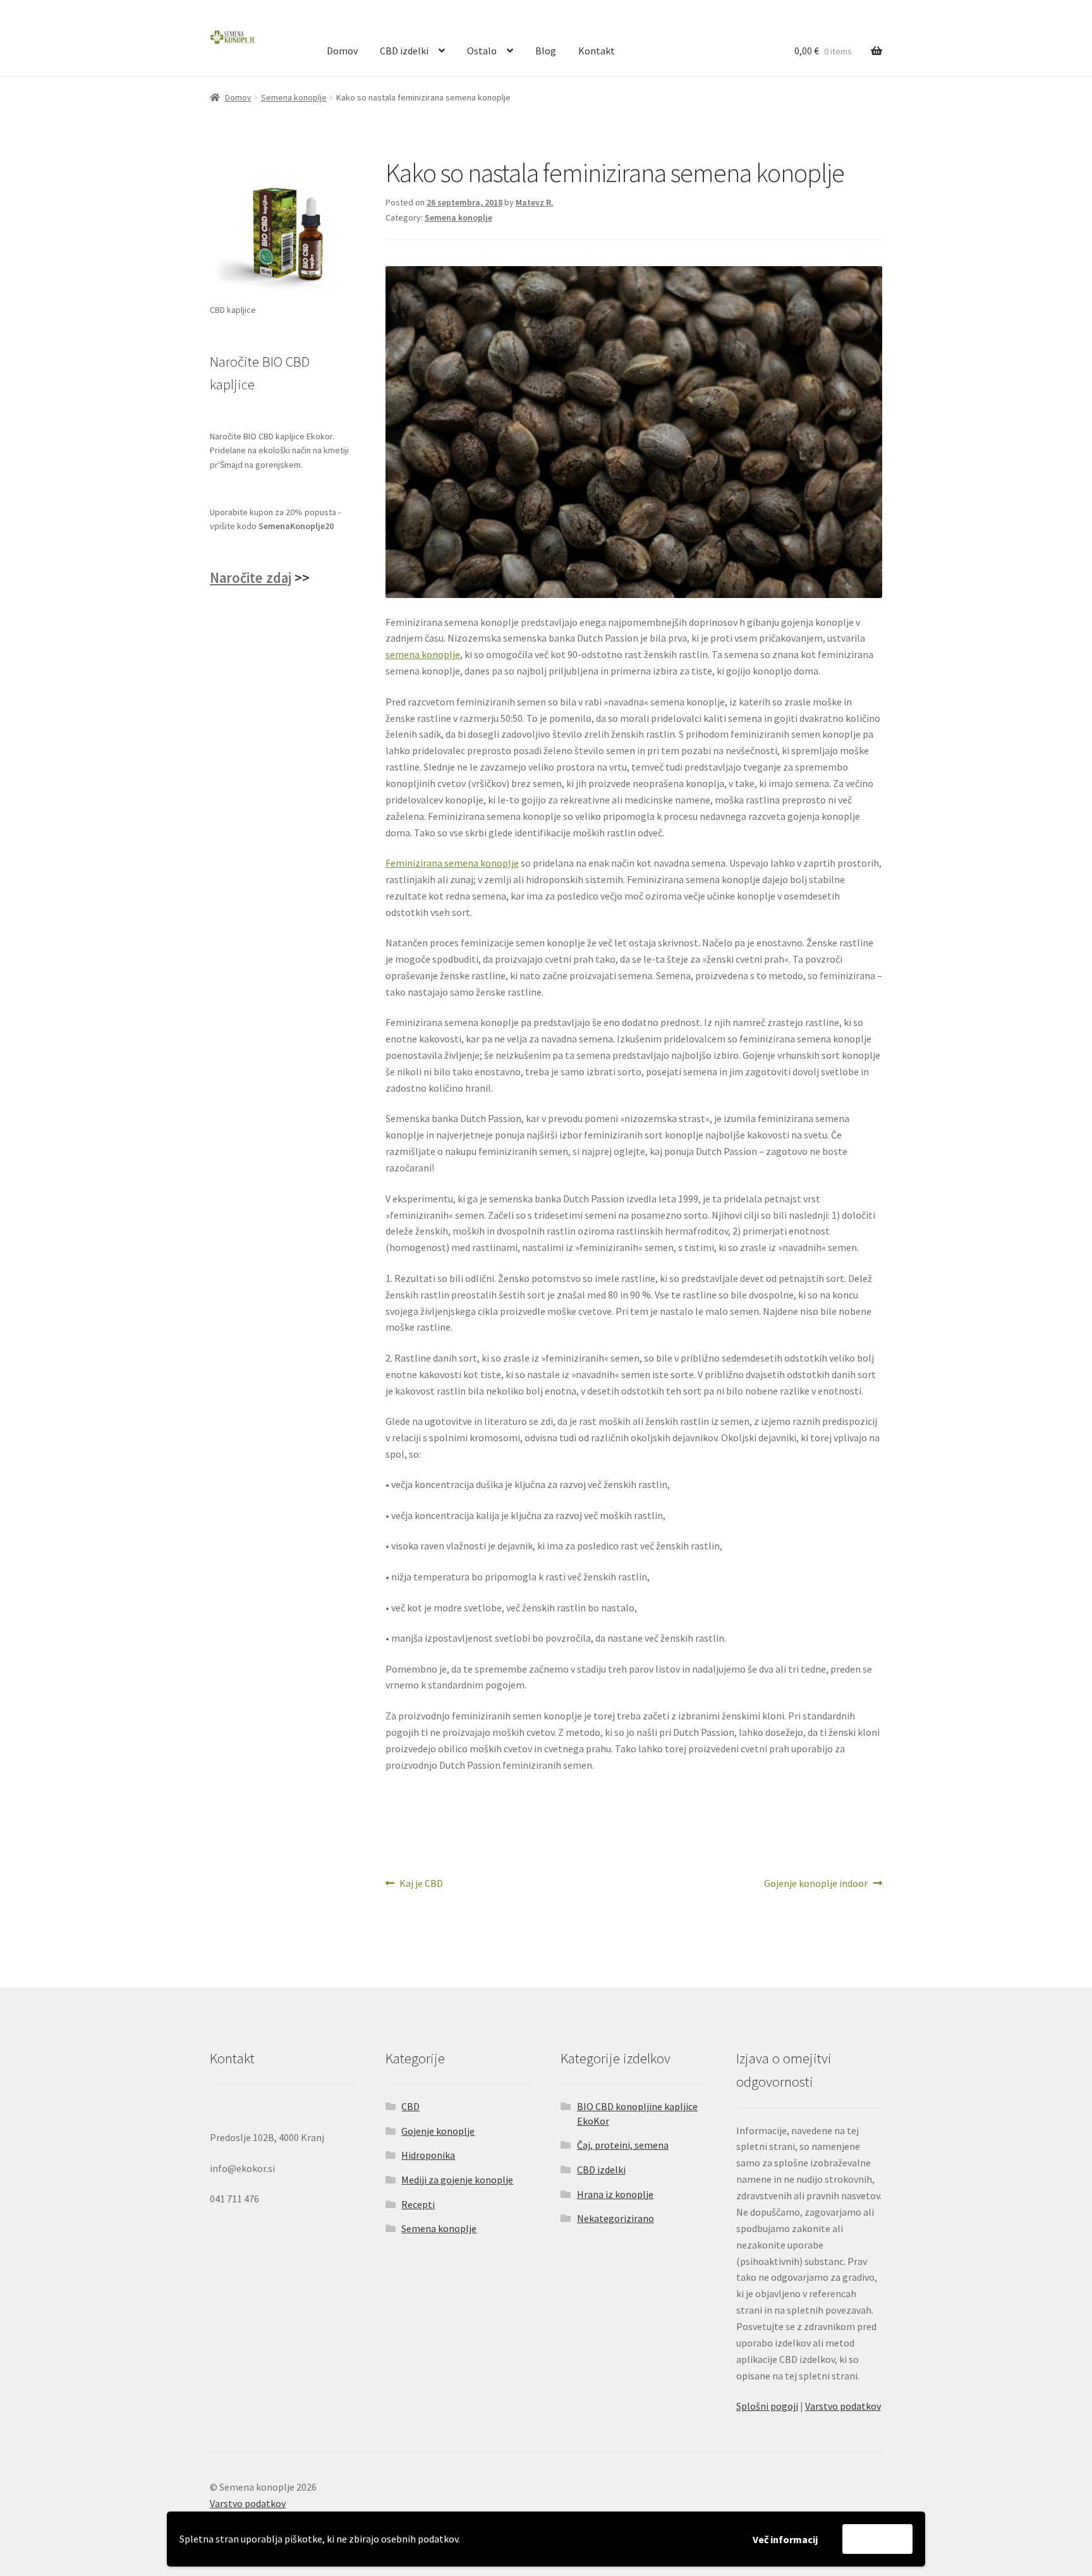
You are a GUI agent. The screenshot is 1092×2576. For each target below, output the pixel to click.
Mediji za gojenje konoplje (457, 2180)
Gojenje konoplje (438, 2131)
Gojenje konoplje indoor (816, 1884)
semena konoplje (423, 654)
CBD (410, 2106)
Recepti (418, 2204)
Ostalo (482, 51)
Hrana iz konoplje (615, 2194)
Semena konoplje (294, 97)
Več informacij (785, 2539)
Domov (342, 51)
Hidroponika (428, 2155)
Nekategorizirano (616, 2218)
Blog (546, 51)
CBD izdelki (404, 51)
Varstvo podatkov (843, 2406)
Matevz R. (535, 202)
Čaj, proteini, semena (623, 2145)
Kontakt (597, 51)
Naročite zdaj (251, 578)
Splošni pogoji (767, 2406)
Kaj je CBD (421, 1884)
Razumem (877, 2539)
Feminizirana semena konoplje (452, 863)
